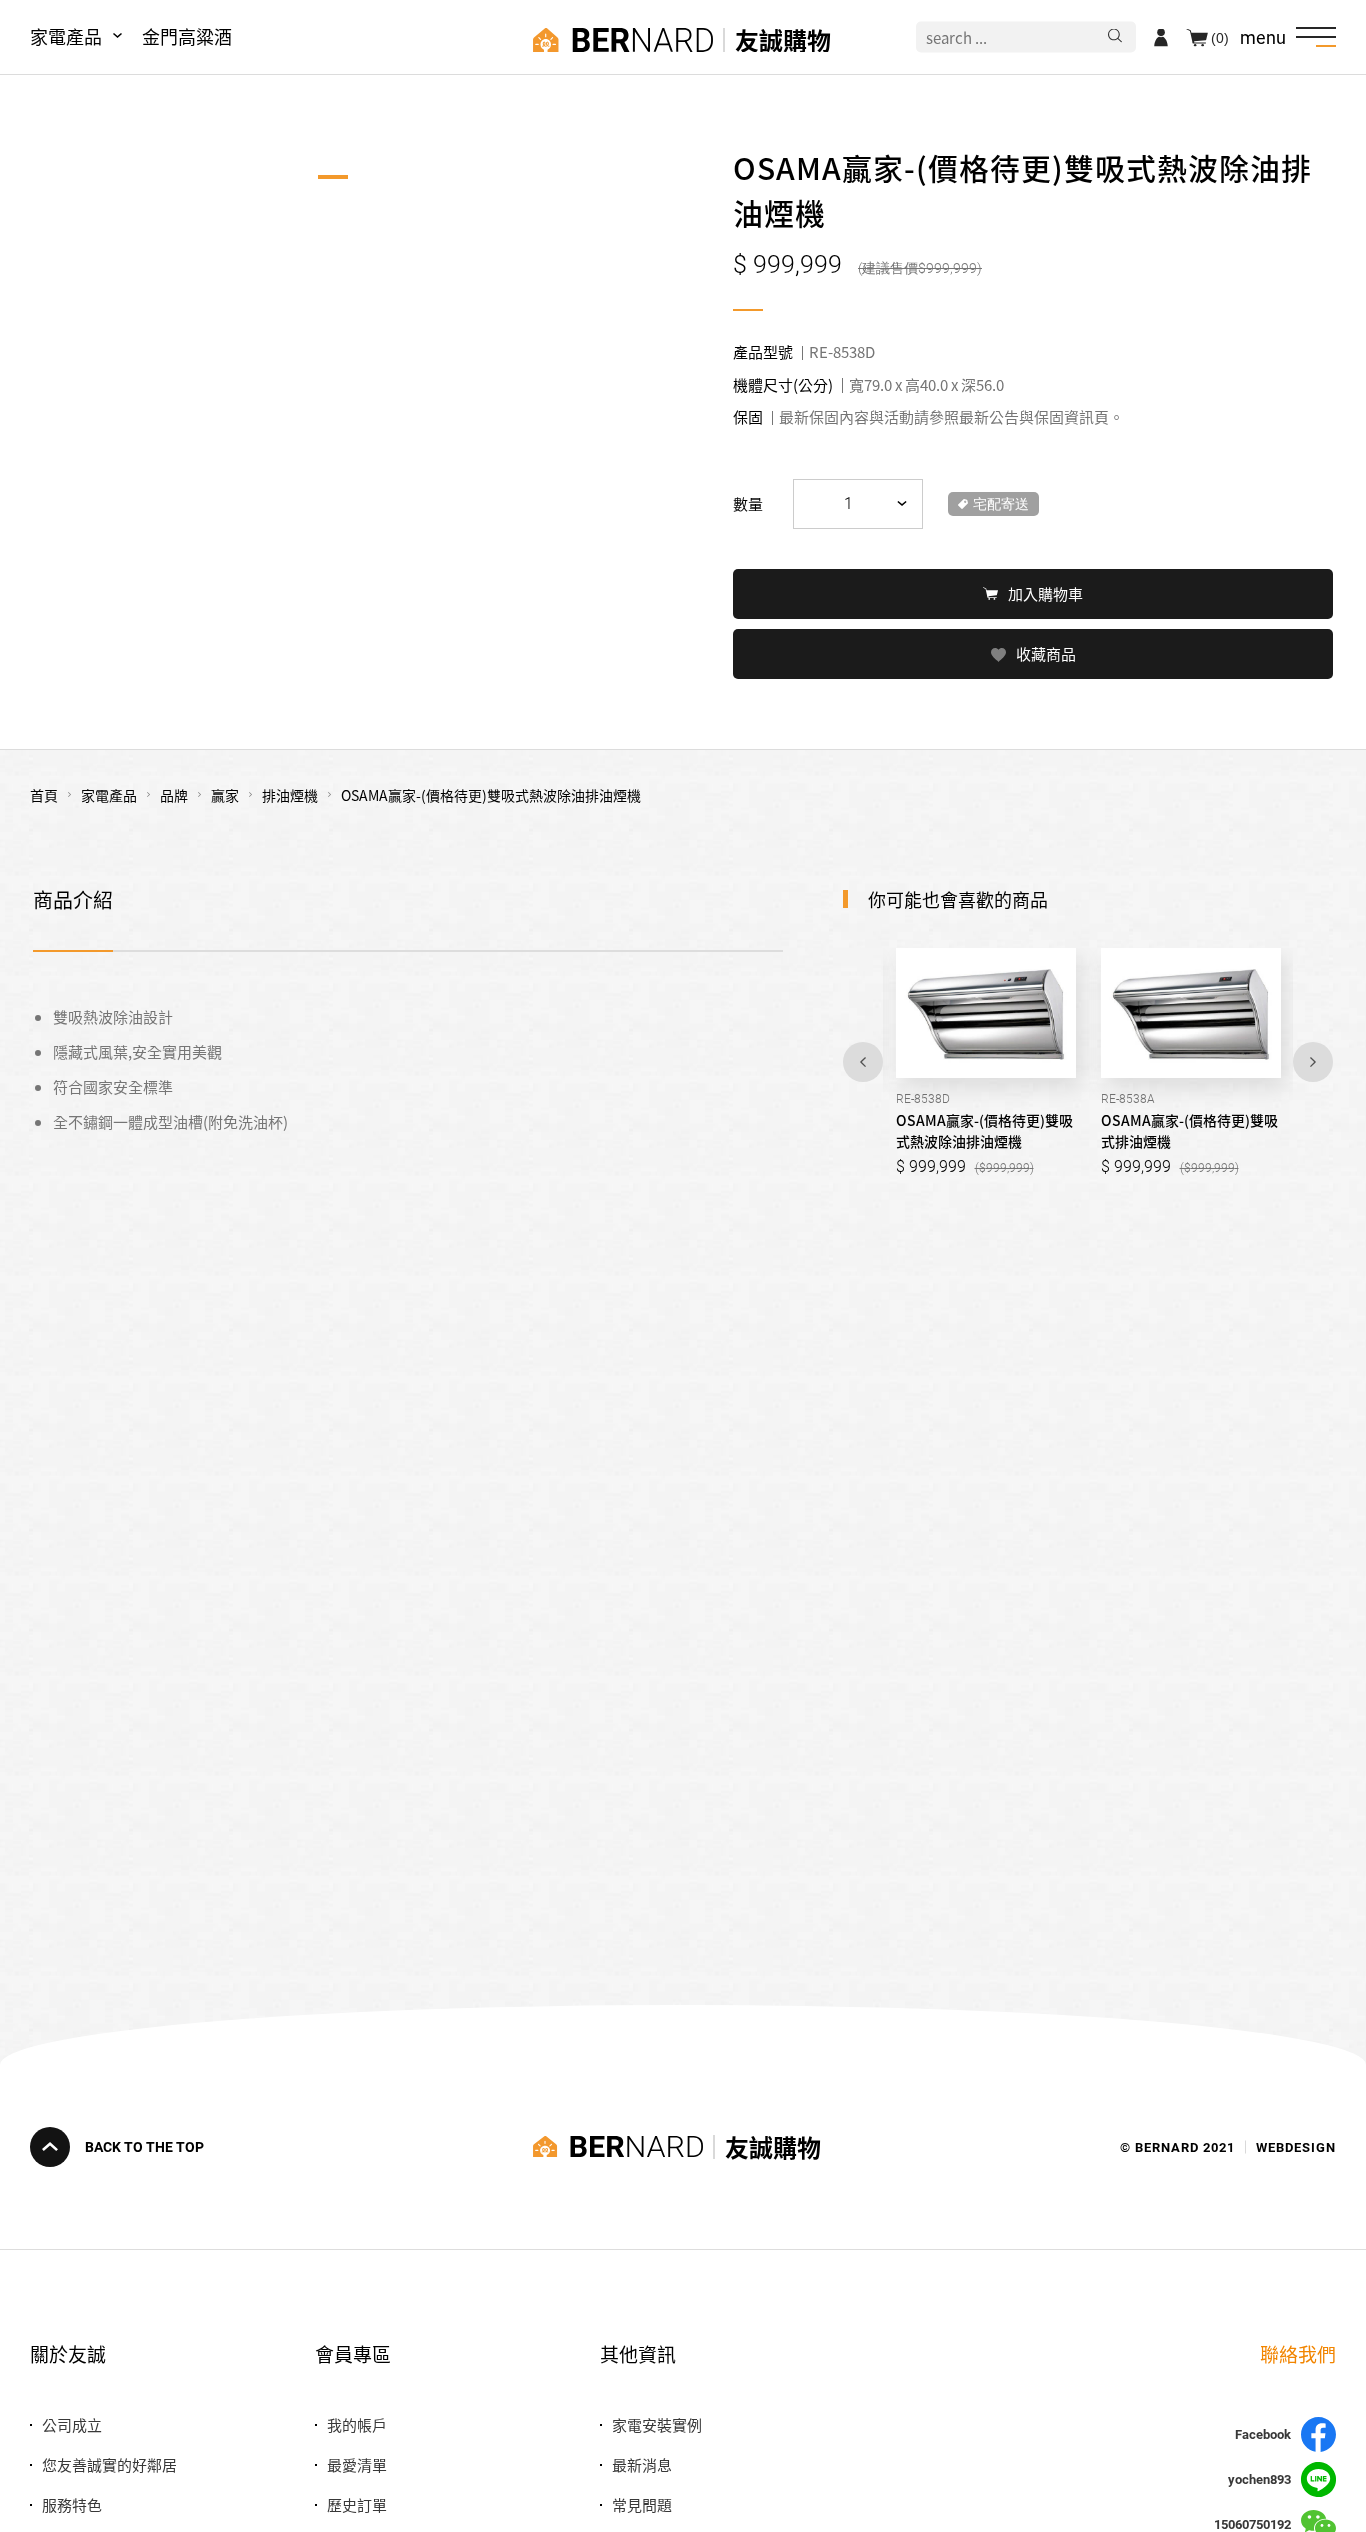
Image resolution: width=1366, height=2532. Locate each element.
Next (1313, 1062)
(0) (1220, 37)
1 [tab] (333, 177)
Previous (863, 1062)
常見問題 (642, 2504)
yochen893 (1259, 2479)
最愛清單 (357, 2464)
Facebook (1263, 2434)
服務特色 (72, 2504)
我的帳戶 (357, 2424)
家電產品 (66, 36)
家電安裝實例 (657, 2424)
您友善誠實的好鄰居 (109, 2464)
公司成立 (72, 2424)
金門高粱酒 (187, 36)
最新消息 (642, 2464)
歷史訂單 (357, 2504)
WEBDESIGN (1296, 2146)
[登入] (1161, 37)
